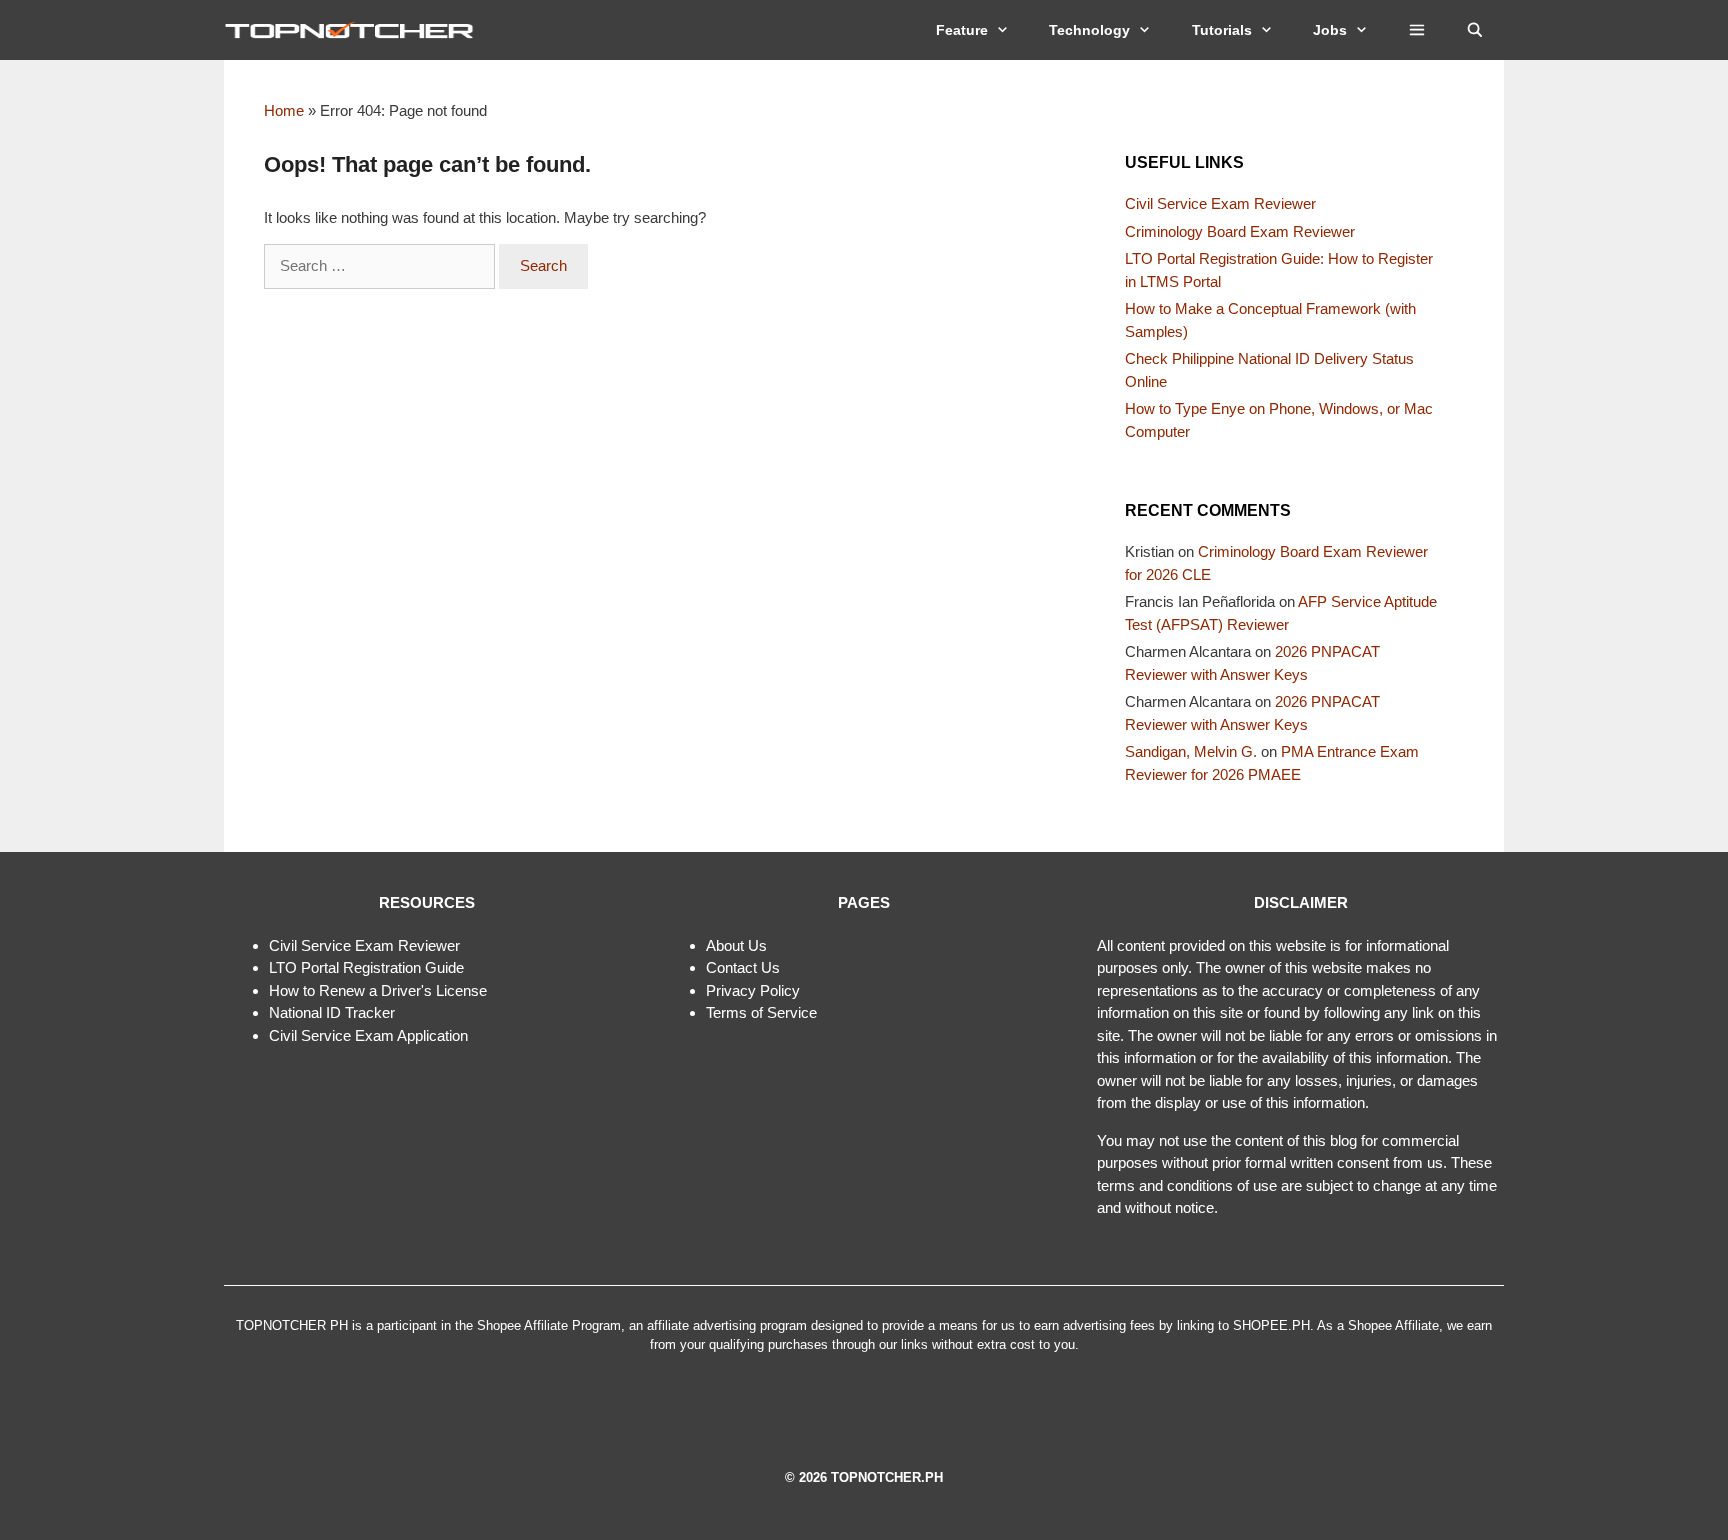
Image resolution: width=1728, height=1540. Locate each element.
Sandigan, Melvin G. (1191, 751)
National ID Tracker (332, 1012)
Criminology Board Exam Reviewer (1240, 231)
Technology (1089, 30)
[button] (1417, 30)
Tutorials (1222, 30)
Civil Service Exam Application (368, 1035)
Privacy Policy (753, 990)
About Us (736, 945)
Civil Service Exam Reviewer (1220, 203)
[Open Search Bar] (1475, 30)
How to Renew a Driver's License (378, 990)
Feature (962, 30)
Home (284, 110)
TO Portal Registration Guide (370, 967)
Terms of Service (761, 1012)
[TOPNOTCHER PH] (354, 30)
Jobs (1330, 30)
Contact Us (743, 967)
